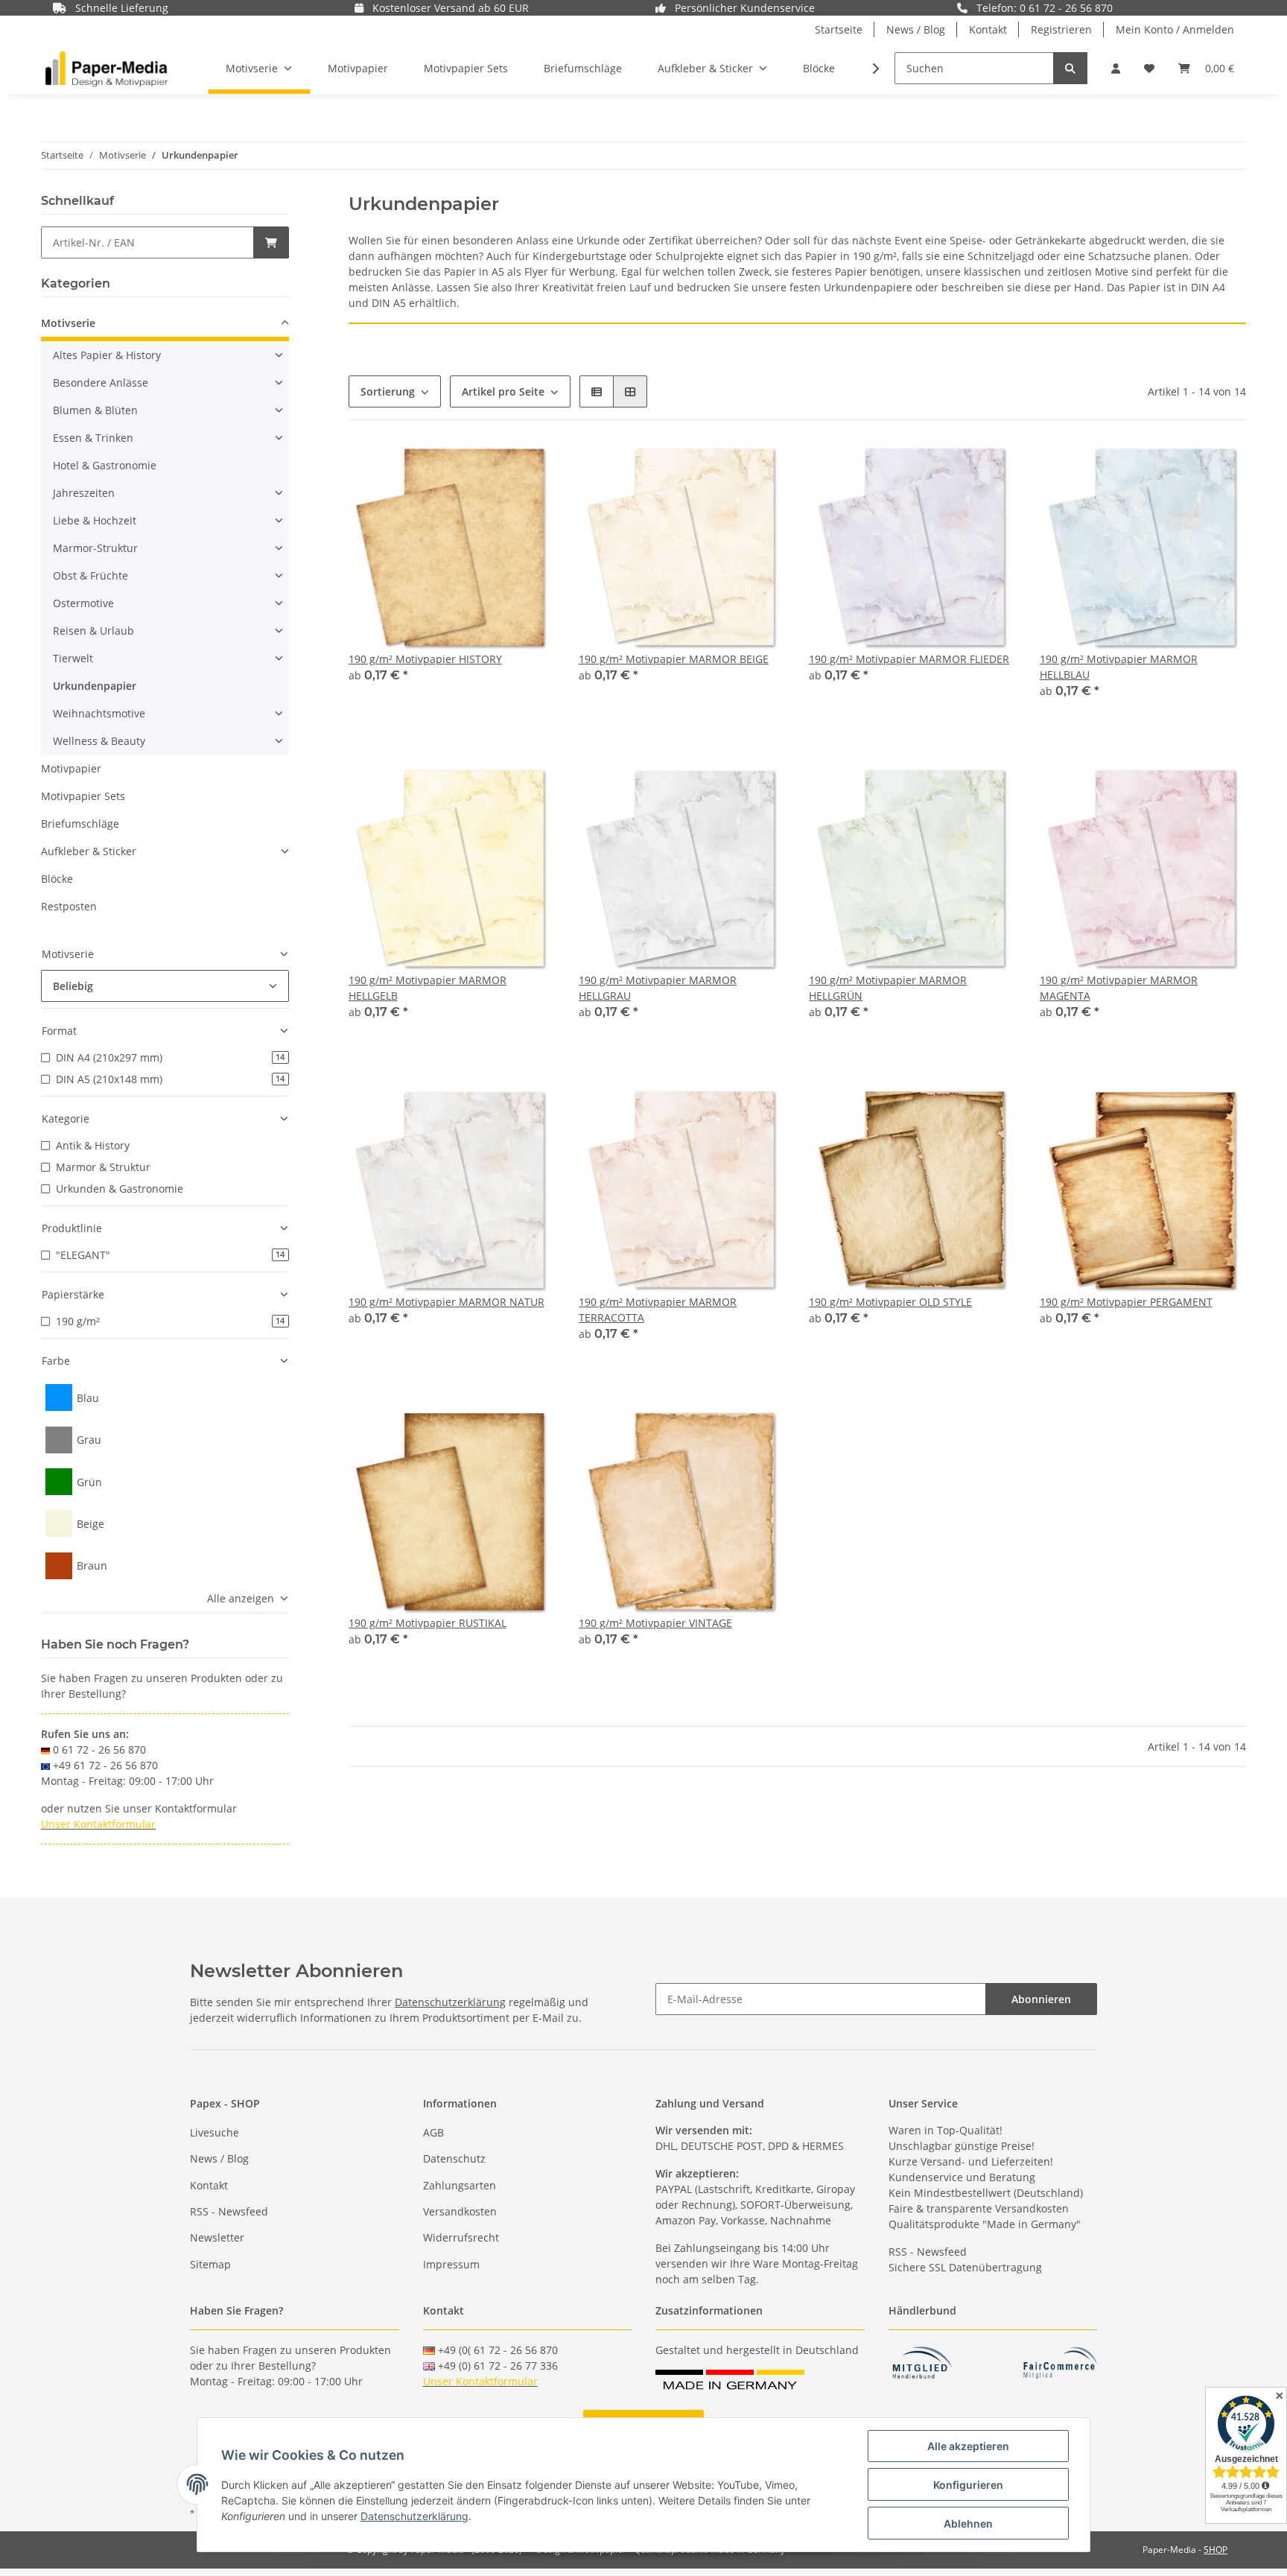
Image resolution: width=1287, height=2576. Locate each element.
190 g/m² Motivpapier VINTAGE (655, 1623)
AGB (433, 2132)
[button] (1116, 68)
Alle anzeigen (241, 1598)
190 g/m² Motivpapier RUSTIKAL (428, 1623)
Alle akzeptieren (968, 2446)
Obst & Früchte (90, 575)
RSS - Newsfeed (229, 2211)
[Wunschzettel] (1149, 68)
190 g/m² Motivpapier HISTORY (425, 659)
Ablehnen (968, 2523)
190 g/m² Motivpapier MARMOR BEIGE (674, 659)
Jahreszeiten (84, 493)
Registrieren (1061, 29)
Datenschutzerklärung (450, 2002)
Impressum (451, 2264)
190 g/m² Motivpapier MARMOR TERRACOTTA (658, 1310)
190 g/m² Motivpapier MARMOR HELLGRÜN (888, 988)
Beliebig (73, 986)
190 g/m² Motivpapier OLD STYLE (890, 1302)
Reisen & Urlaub (93, 631)
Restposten (69, 906)
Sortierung (388, 391)
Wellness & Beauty (99, 741)
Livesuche (214, 2132)
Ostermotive (83, 603)
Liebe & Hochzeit (95, 520)
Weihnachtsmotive (99, 713)
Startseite (839, 29)
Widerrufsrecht (461, 2237)
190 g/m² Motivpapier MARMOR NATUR (447, 1302)
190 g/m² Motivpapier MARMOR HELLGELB (428, 988)
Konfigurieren (968, 2485)
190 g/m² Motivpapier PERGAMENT (1126, 1302)
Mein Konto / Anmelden (1175, 29)
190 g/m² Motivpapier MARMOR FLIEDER (909, 659)
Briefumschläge (80, 824)
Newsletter (217, 2237)
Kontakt (988, 29)
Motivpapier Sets (83, 796)
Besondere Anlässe (101, 383)
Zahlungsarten (460, 2185)
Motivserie (68, 323)
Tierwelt (73, 658)
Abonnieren (1041, 1999)
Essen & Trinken (93, 438)
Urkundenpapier (95, 686)
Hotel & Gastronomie (105, 465)
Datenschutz (454, 2158)
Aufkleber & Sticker (89, 851)
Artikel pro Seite (503, 391)
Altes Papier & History (107, 355)
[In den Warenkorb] (271, 242)
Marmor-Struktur (95, 548)
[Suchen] (1070, 68)
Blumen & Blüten (95, 410)
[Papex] (107, 69)
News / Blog (916, 29)
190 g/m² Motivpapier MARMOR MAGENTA (1119, 988)
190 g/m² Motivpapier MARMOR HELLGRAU (658, 988)
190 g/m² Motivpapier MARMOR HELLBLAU (1119, 667)
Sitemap (210, 2264)
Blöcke (57, 879)
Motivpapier (71, 768)
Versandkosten (460, 2211)
